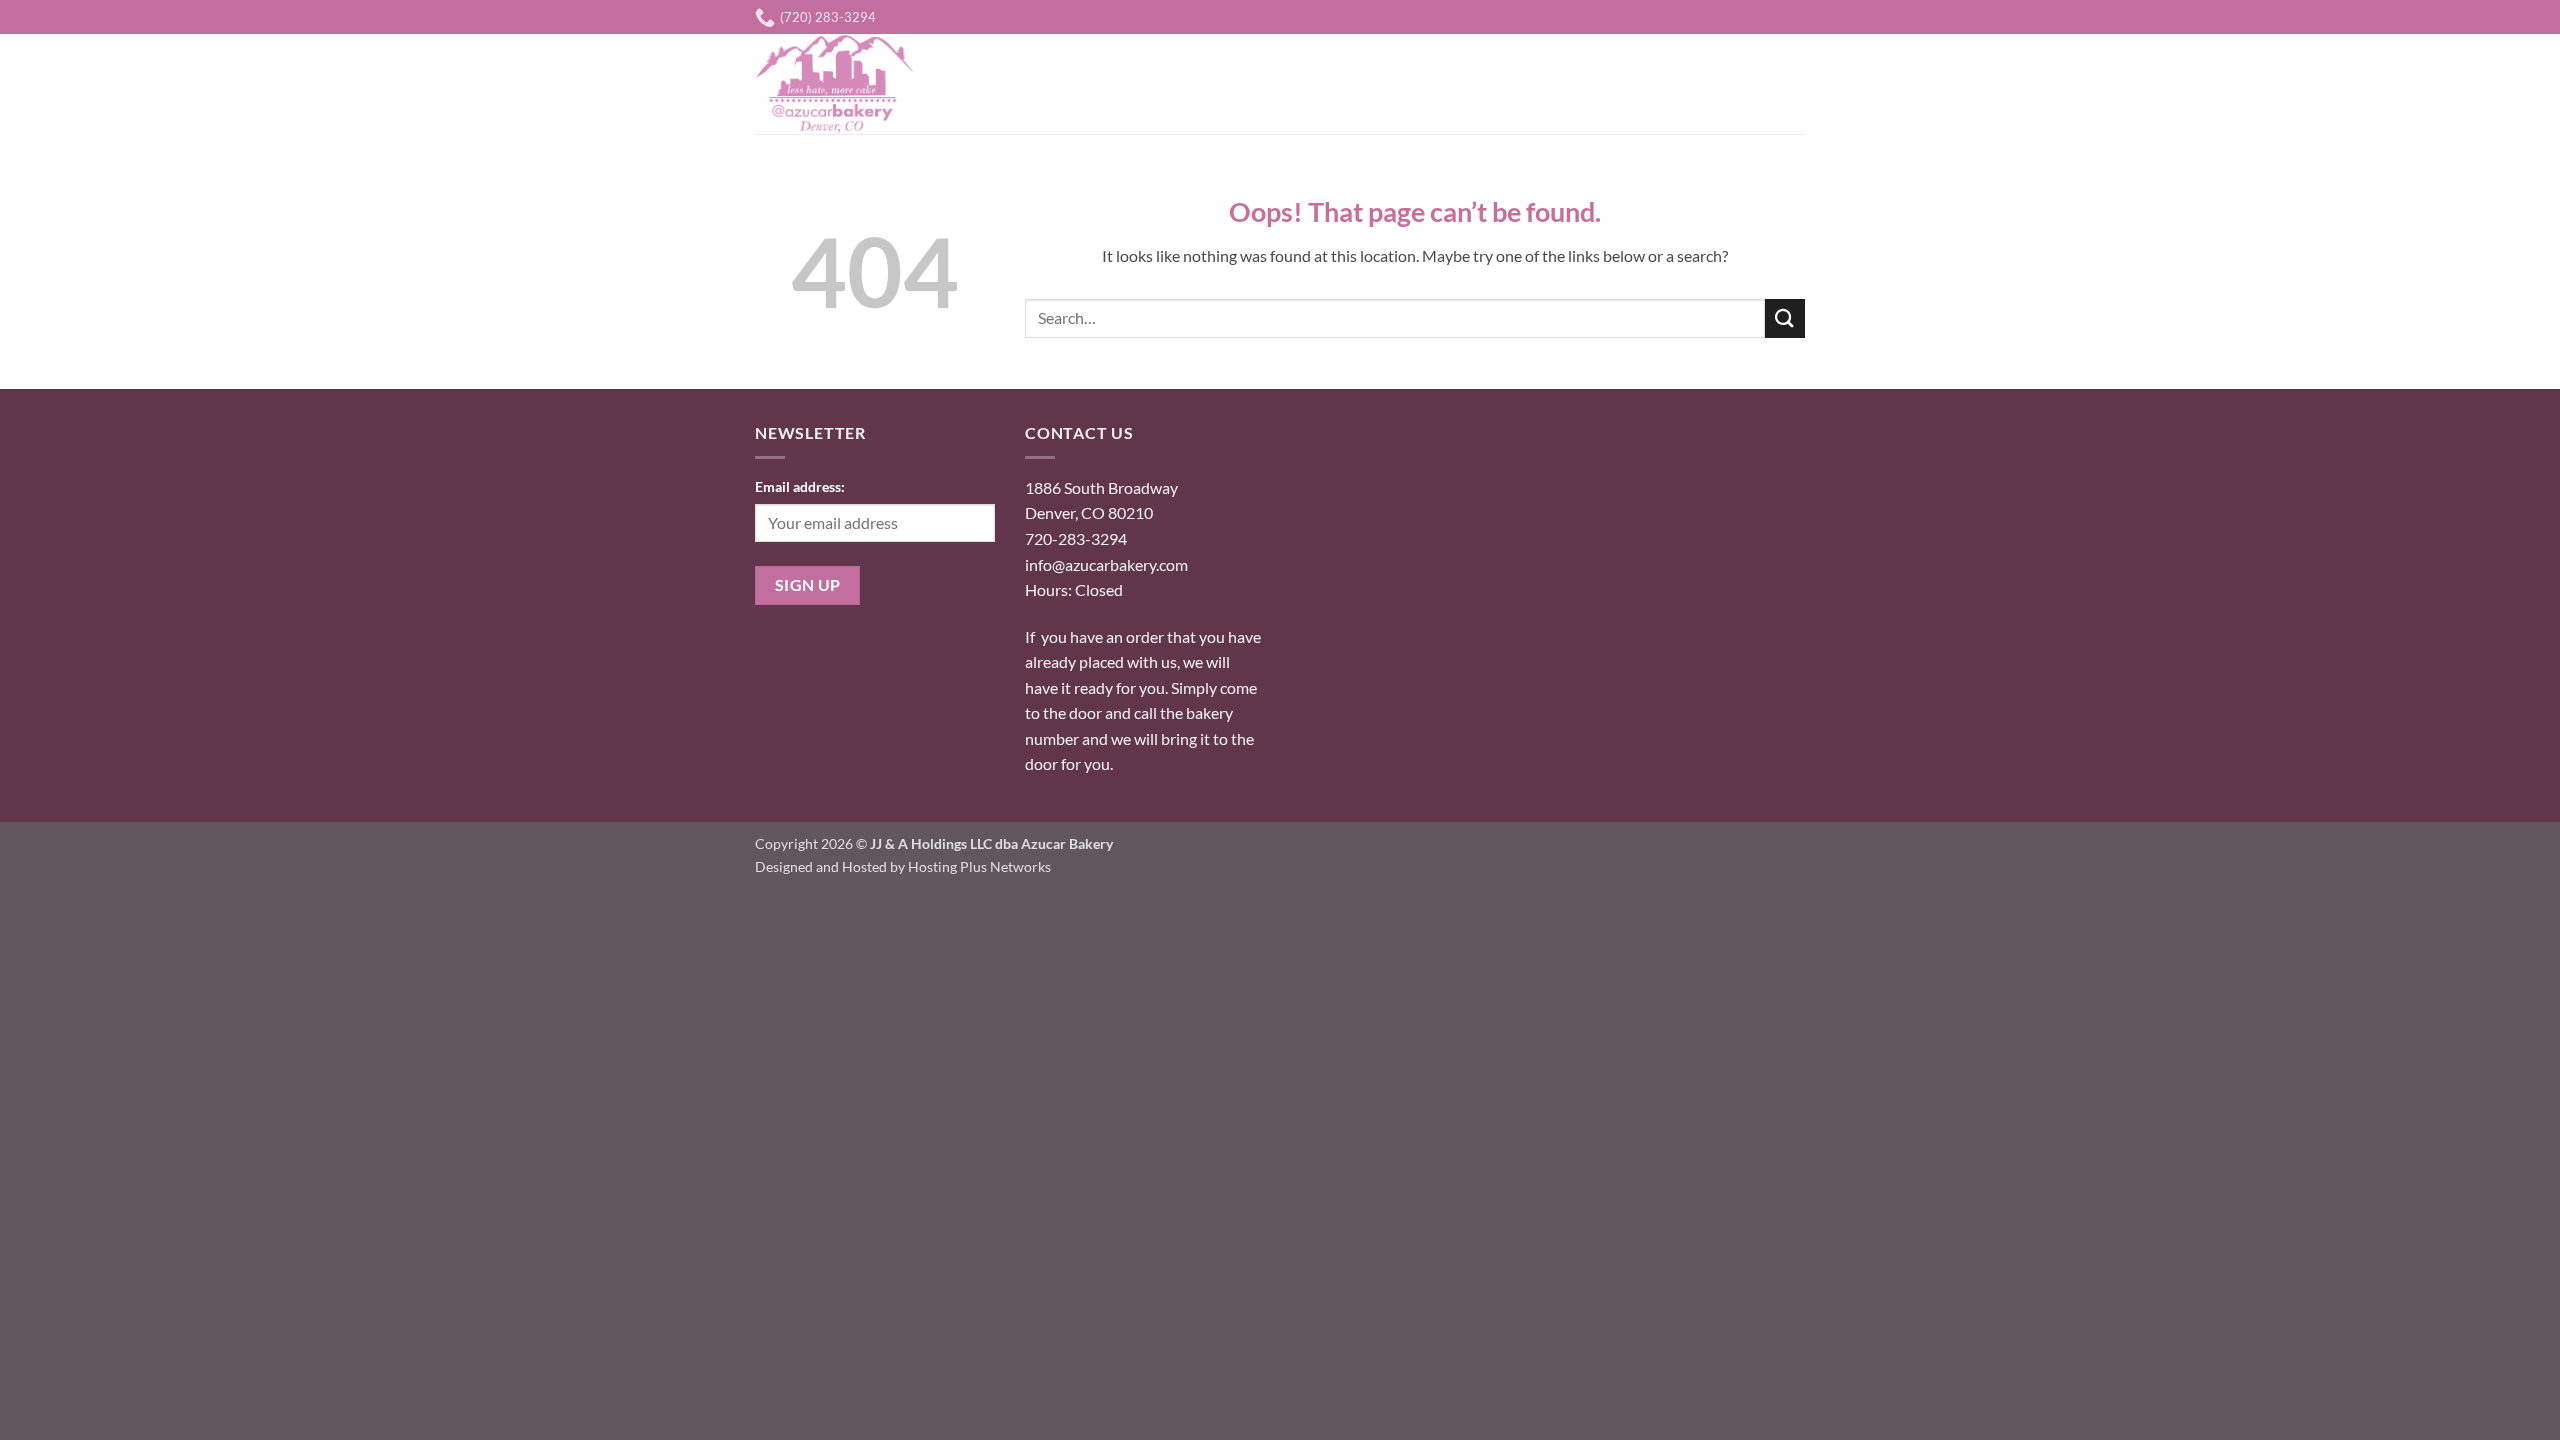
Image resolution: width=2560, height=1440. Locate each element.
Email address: (800, 486)
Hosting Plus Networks (979, 866)
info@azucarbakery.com (1106, 564)
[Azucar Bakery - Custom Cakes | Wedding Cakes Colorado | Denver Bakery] (843, 84)
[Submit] (1785, 318)
